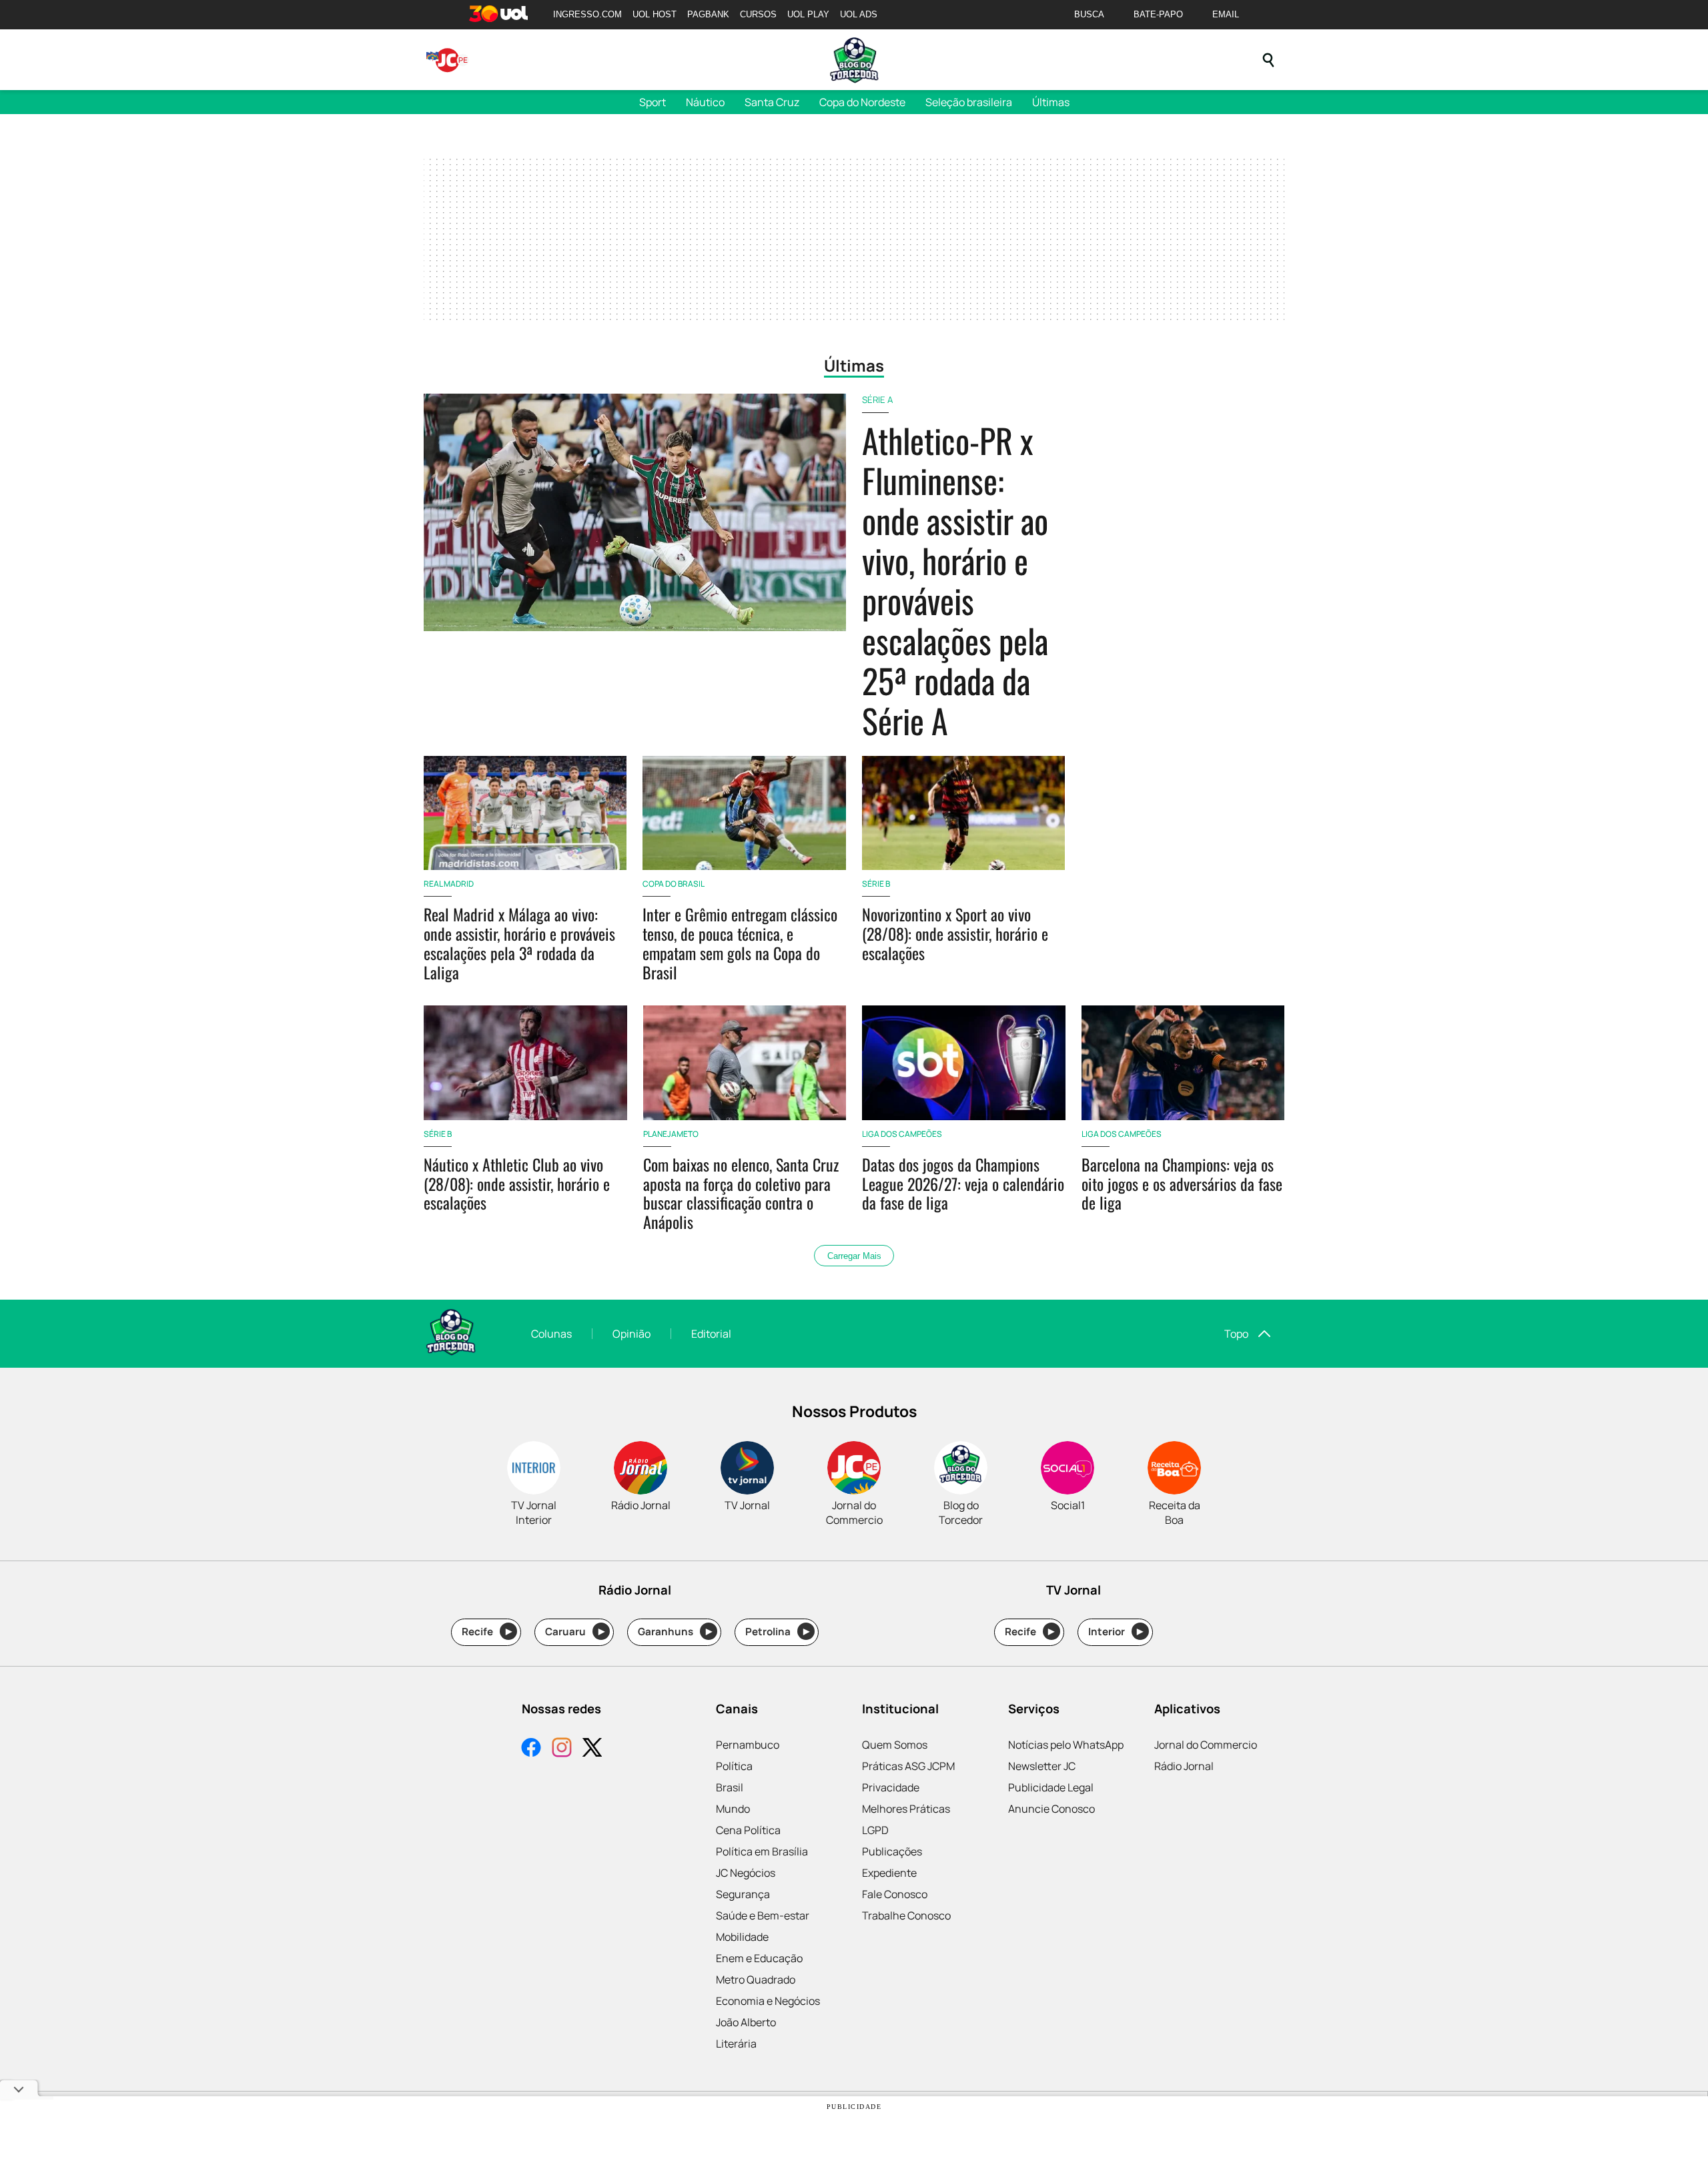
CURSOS (758, 14)
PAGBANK (708, 14)
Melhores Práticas (906, 1809)
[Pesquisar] (1268, 60)
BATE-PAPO (1158, 14)
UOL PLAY (808, 14)
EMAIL (1226, 14)
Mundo (733, 1809)
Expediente (889, 1873)
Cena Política (748, 1830)
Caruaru (575, 1632)
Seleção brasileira (969, 102)
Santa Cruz (772, 102)
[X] (592, 1749)
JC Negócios (746, 1873)
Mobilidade (742, 1937)
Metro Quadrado (756, 1980)
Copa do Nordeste (862, 102)
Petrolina (777, 1632)
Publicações (892, 1851)
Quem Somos (895, 1745)
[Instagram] (562, 1749)
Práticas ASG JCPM (908, 1766)
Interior (1116, 1632)
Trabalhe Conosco (906, 1915)
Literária (736, 2044)
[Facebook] (531, 1749)
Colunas (551, 1334)
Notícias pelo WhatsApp (1066, 1745)
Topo (1236, 1334)
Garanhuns (675, 1632)
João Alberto (746, 2022)
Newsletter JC (1042, 1766)
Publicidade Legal (1051, 1787)
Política (734, 1766)
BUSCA (1089, 14)
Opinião (631, 1334)
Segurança (743, 1894)
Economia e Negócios (768, 2001)
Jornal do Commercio (1206, 1745)
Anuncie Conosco (1051, 1809)
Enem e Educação (759, 1958)
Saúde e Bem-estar (763, 1915)
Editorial (711, 1334)
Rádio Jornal (1184, 1766)
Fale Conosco (895, 1894)
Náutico (705, 102)
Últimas (1051, 102)
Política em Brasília (762, 1851)
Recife (487, 1632)
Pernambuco (748, 1745)
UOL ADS (859, 14)
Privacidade (891, 1787)
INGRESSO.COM (587, 14)
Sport (653, 102)
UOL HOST (655, 14)
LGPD (875, 1830)
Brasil (730, 1787)
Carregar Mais (854, 1256)
